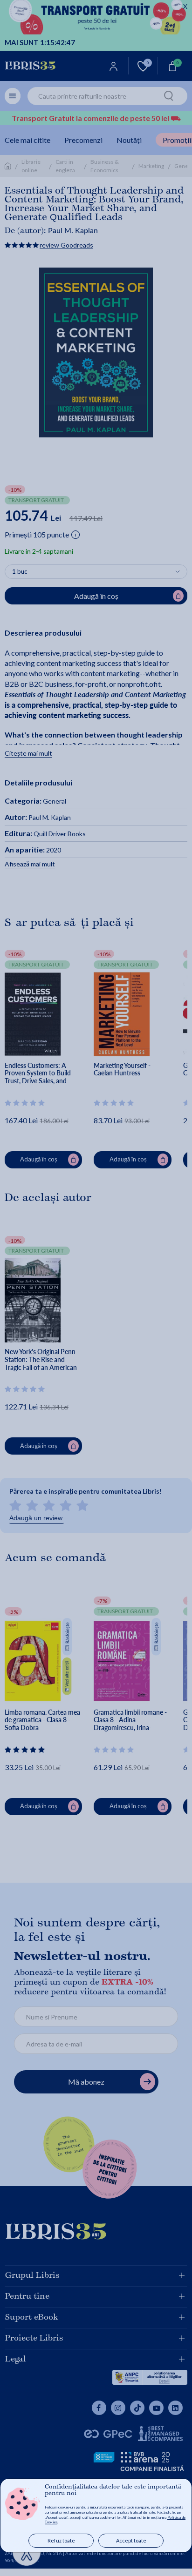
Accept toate (131, 2540)
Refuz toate (61, 2540)
